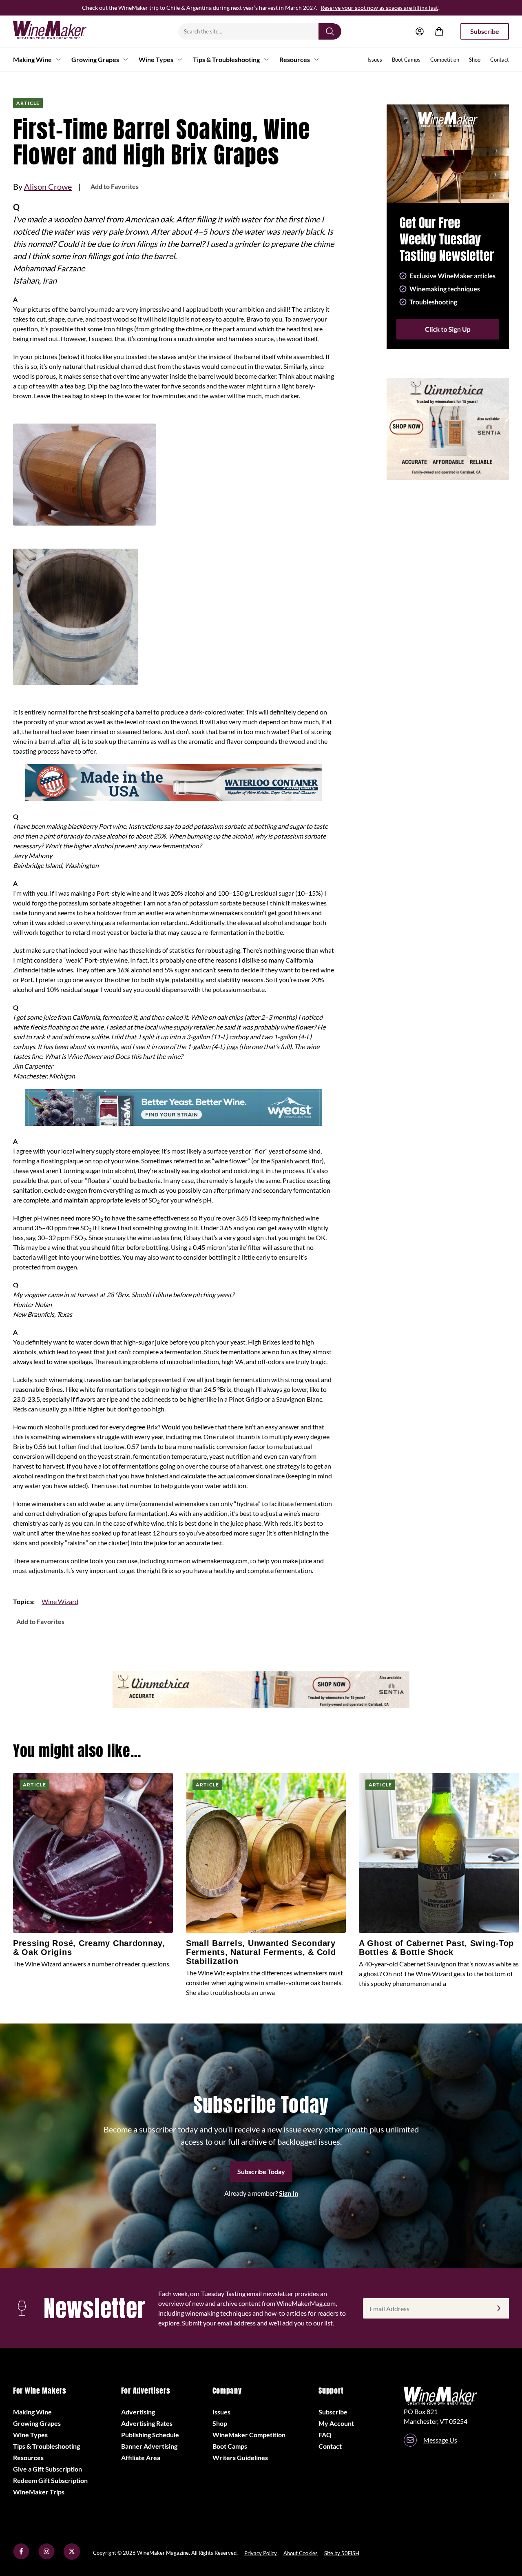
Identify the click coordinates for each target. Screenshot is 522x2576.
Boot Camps (406, 60)
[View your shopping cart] (439, 31)
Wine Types (156, 59)
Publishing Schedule (150, 2435)
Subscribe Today (261, 2171)
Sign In (289, 2193)
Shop (475, 60)
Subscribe (485, 31)
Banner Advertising (149, 2446)
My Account (336, 2423)
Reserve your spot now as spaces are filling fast (379, 8)
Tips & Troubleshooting (226, 59)
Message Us (440, 2440)
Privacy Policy (261, 2553)
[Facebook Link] (21, 2557)
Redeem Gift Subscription (50, 2480)
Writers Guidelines (240, 2457)
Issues (375, 60)
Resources (295, 59)
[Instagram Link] (46, 2557)
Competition (445, 60)
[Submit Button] (330, 31)
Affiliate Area (141, 2457)
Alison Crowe (48, 186)
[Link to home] (60, 31)
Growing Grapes (95, 59)
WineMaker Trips (39, 2492)
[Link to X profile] (72, 2557)
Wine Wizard (60, 1601)
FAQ (325, 2435)
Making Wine (32, 59)
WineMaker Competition (249, 2435)
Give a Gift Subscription (48, 2469)
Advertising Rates (147, 2423)
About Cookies (301, 2553)
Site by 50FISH (342, 2553)
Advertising (138, 2412)
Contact (500, 60)
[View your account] (420, 31)
